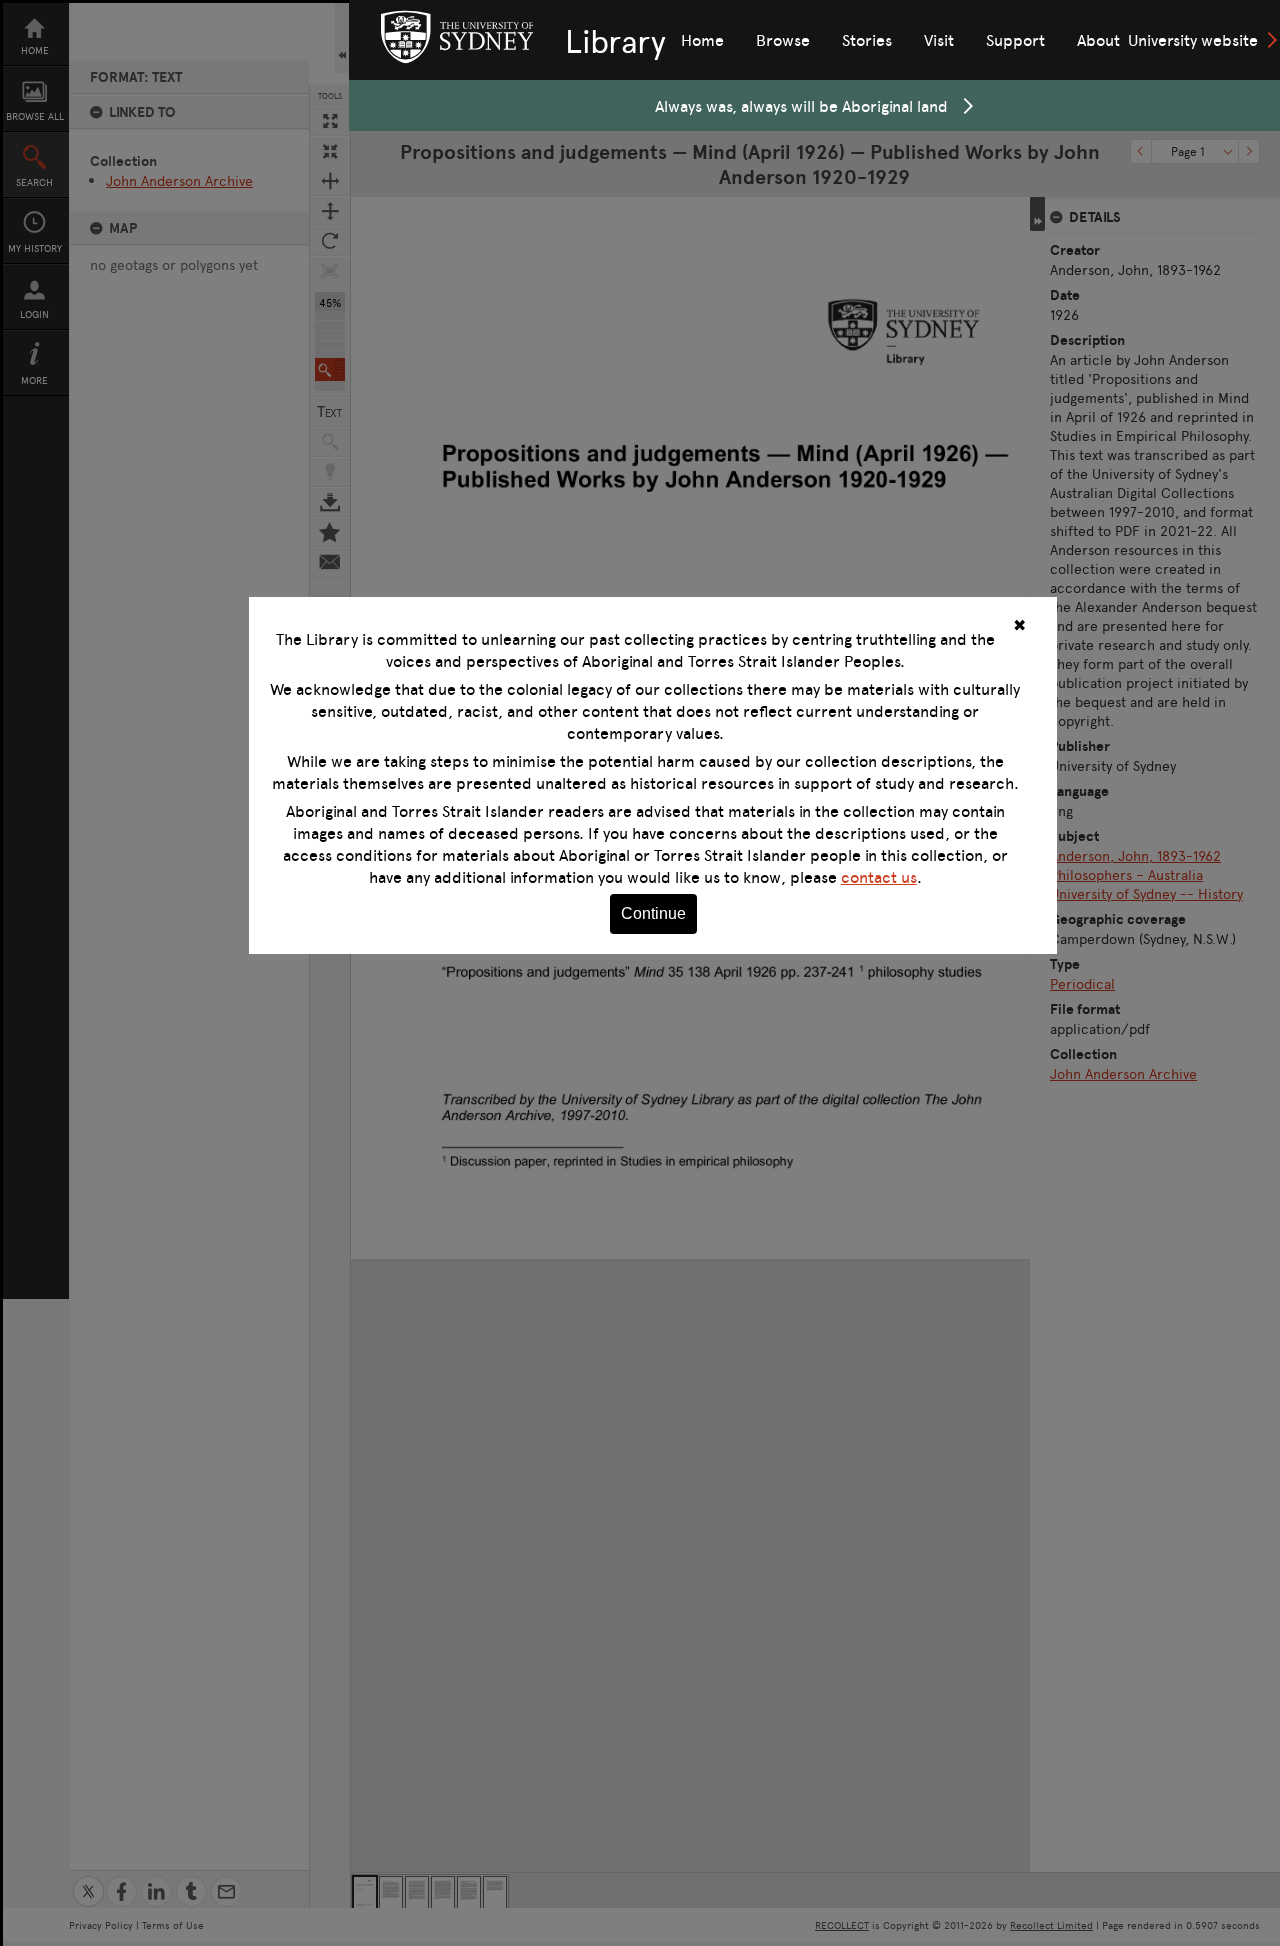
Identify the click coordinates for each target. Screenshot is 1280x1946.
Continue (653, 913)
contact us (879, 877)
